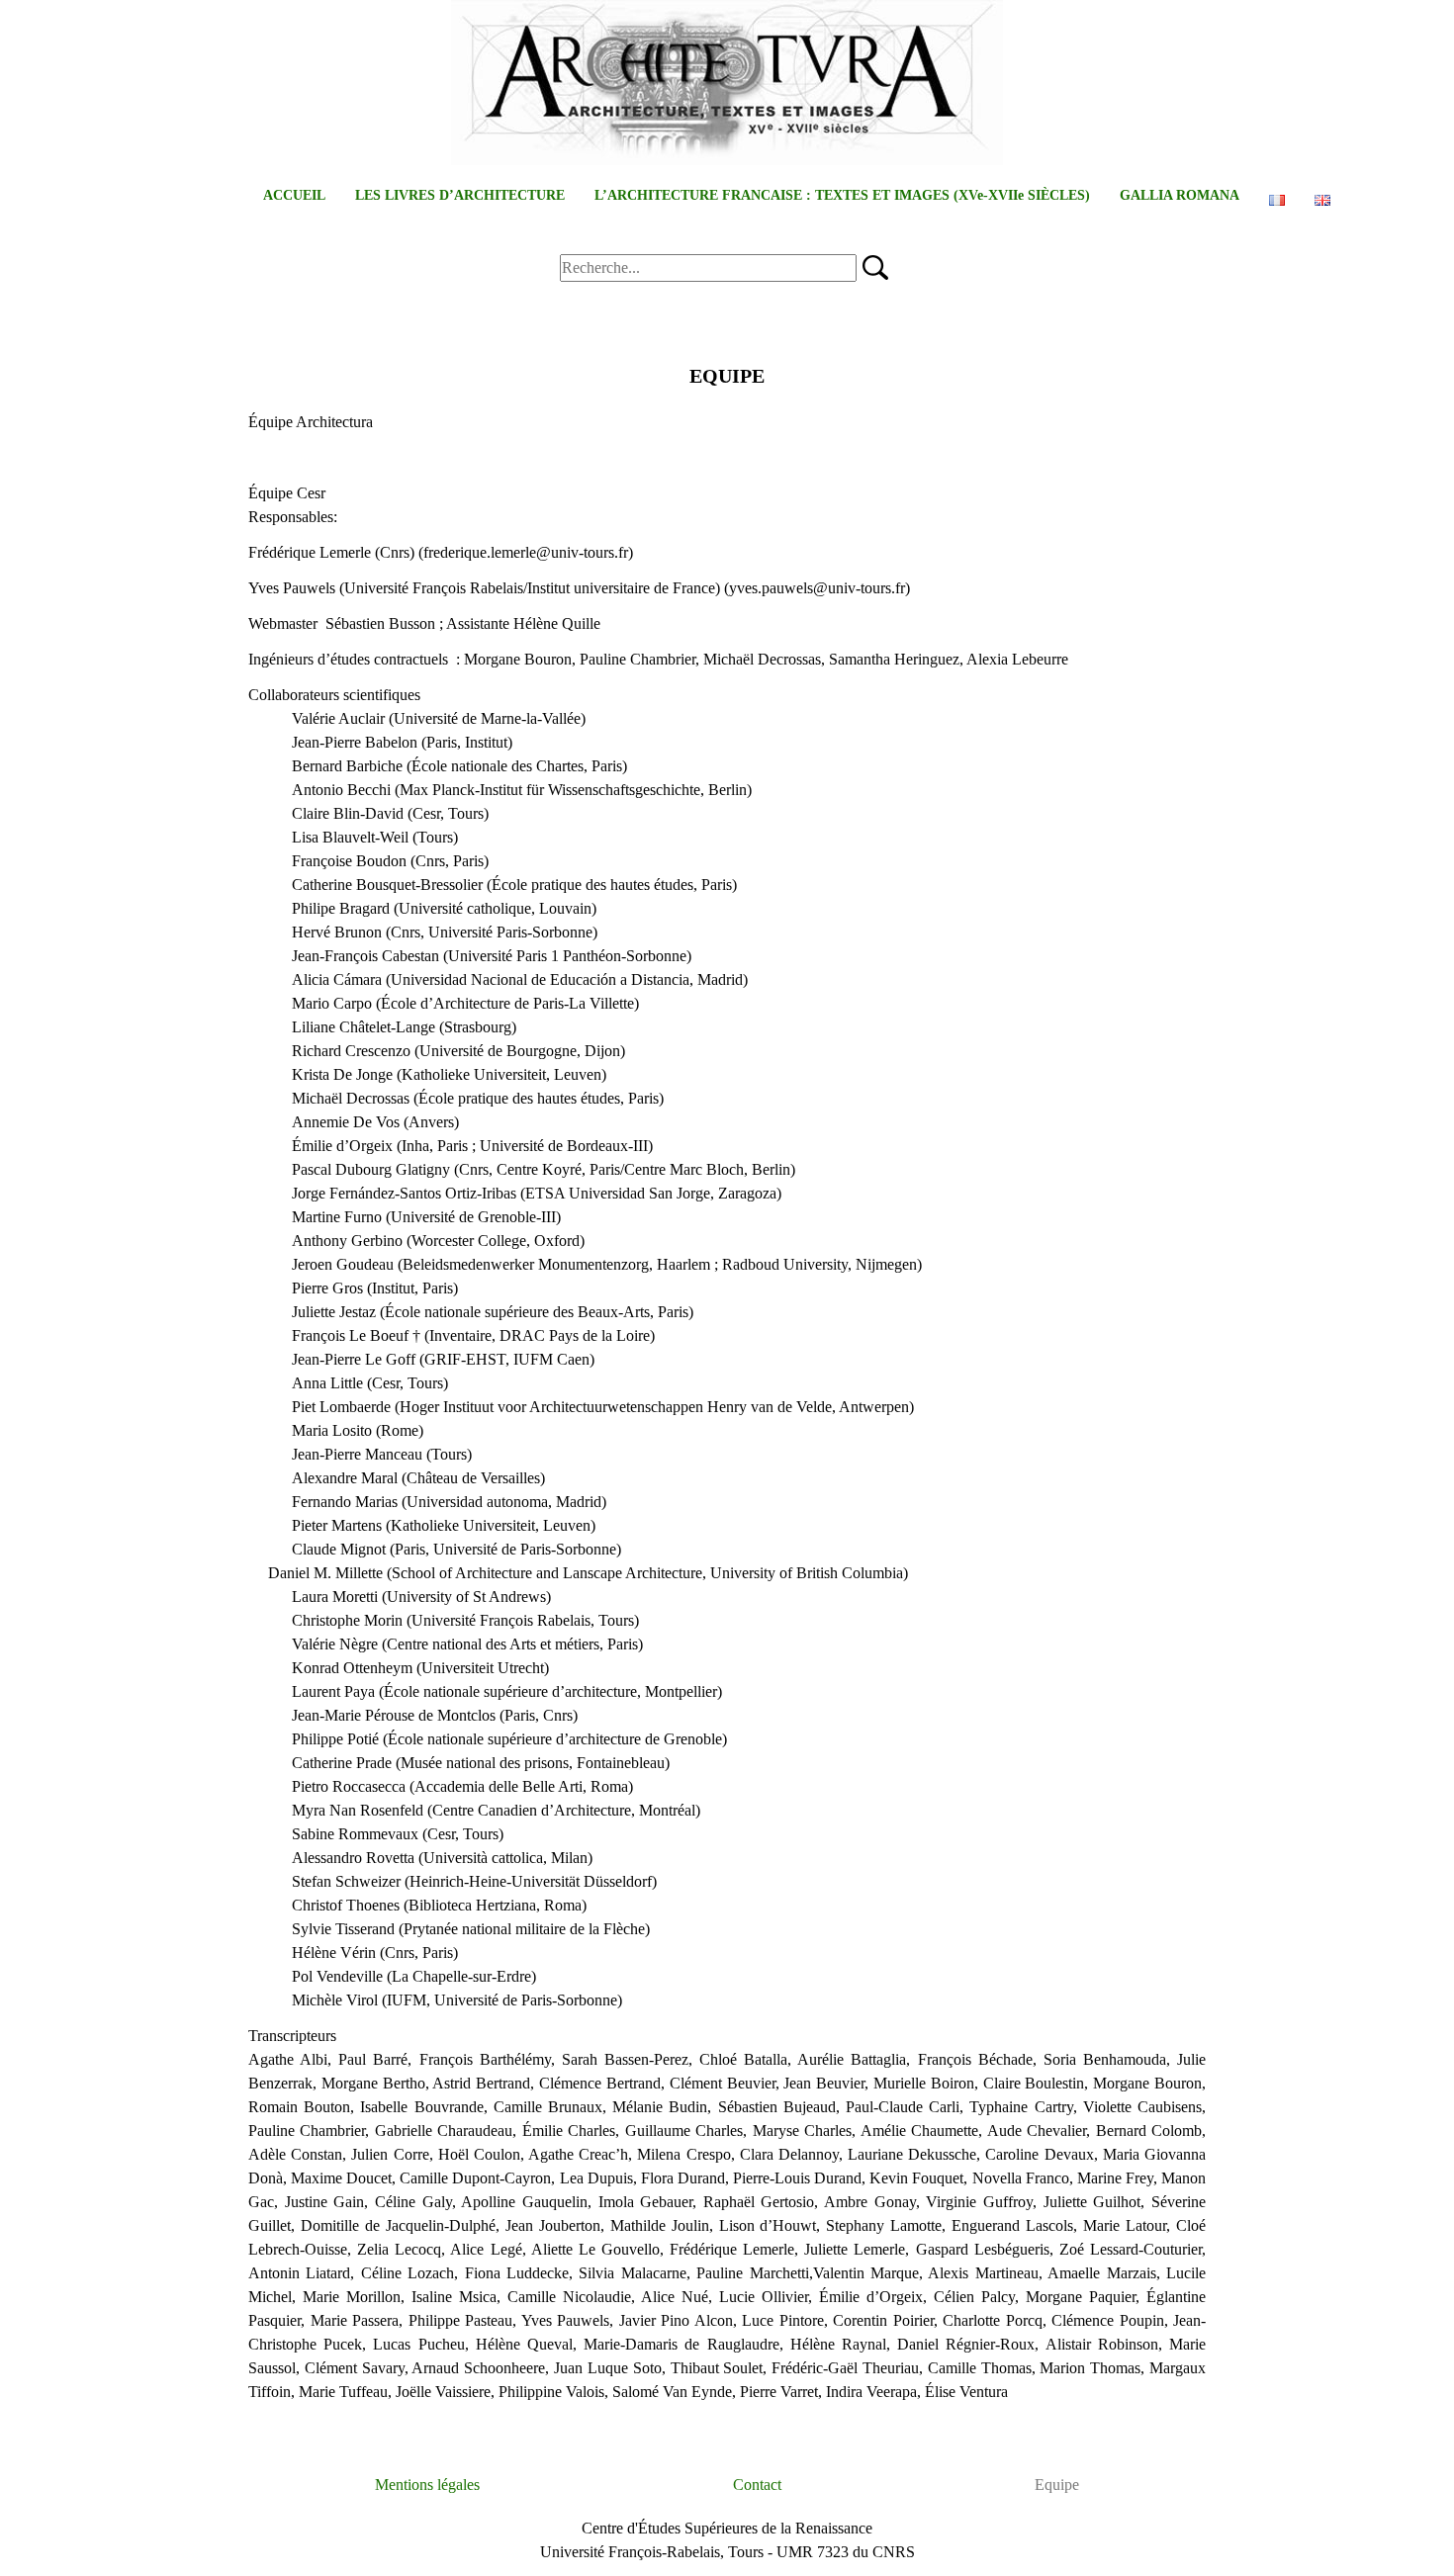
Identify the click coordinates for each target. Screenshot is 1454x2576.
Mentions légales (427, 2485)
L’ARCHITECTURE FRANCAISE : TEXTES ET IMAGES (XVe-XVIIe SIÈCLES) (842, 195)
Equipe (1057, 2485)
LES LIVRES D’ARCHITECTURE (460, 195)
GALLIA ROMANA (1180, 195)
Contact (757, 2485)
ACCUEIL (294, 195)
